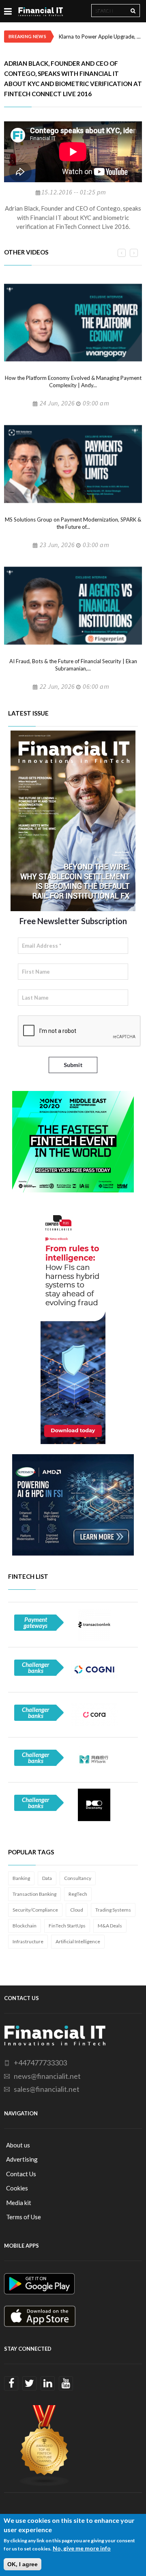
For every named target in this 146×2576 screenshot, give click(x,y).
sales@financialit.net (47, 2089)
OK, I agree (23, 2564)
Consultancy (78, 1878)
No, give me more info (82, 2548)
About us (18, 2145)
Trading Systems (113, 1910)
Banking (21, 1878)
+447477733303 (40, 2063)
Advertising (22, 2159)
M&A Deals (110, 1926)
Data (47, 1878)
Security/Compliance (35, 1910)
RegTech (78, 1894)
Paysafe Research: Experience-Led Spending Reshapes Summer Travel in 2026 (100, 37)
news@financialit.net (47, 2076)
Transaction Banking (34, 1894)
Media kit (19, 2203)
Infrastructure (28, 1941)
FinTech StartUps (67, 1926)
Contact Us (21, 2174)
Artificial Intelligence (78, 1941)
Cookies (17, 2188)
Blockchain (25, 1926)
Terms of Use (24, 2217)
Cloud (77, 1910)
